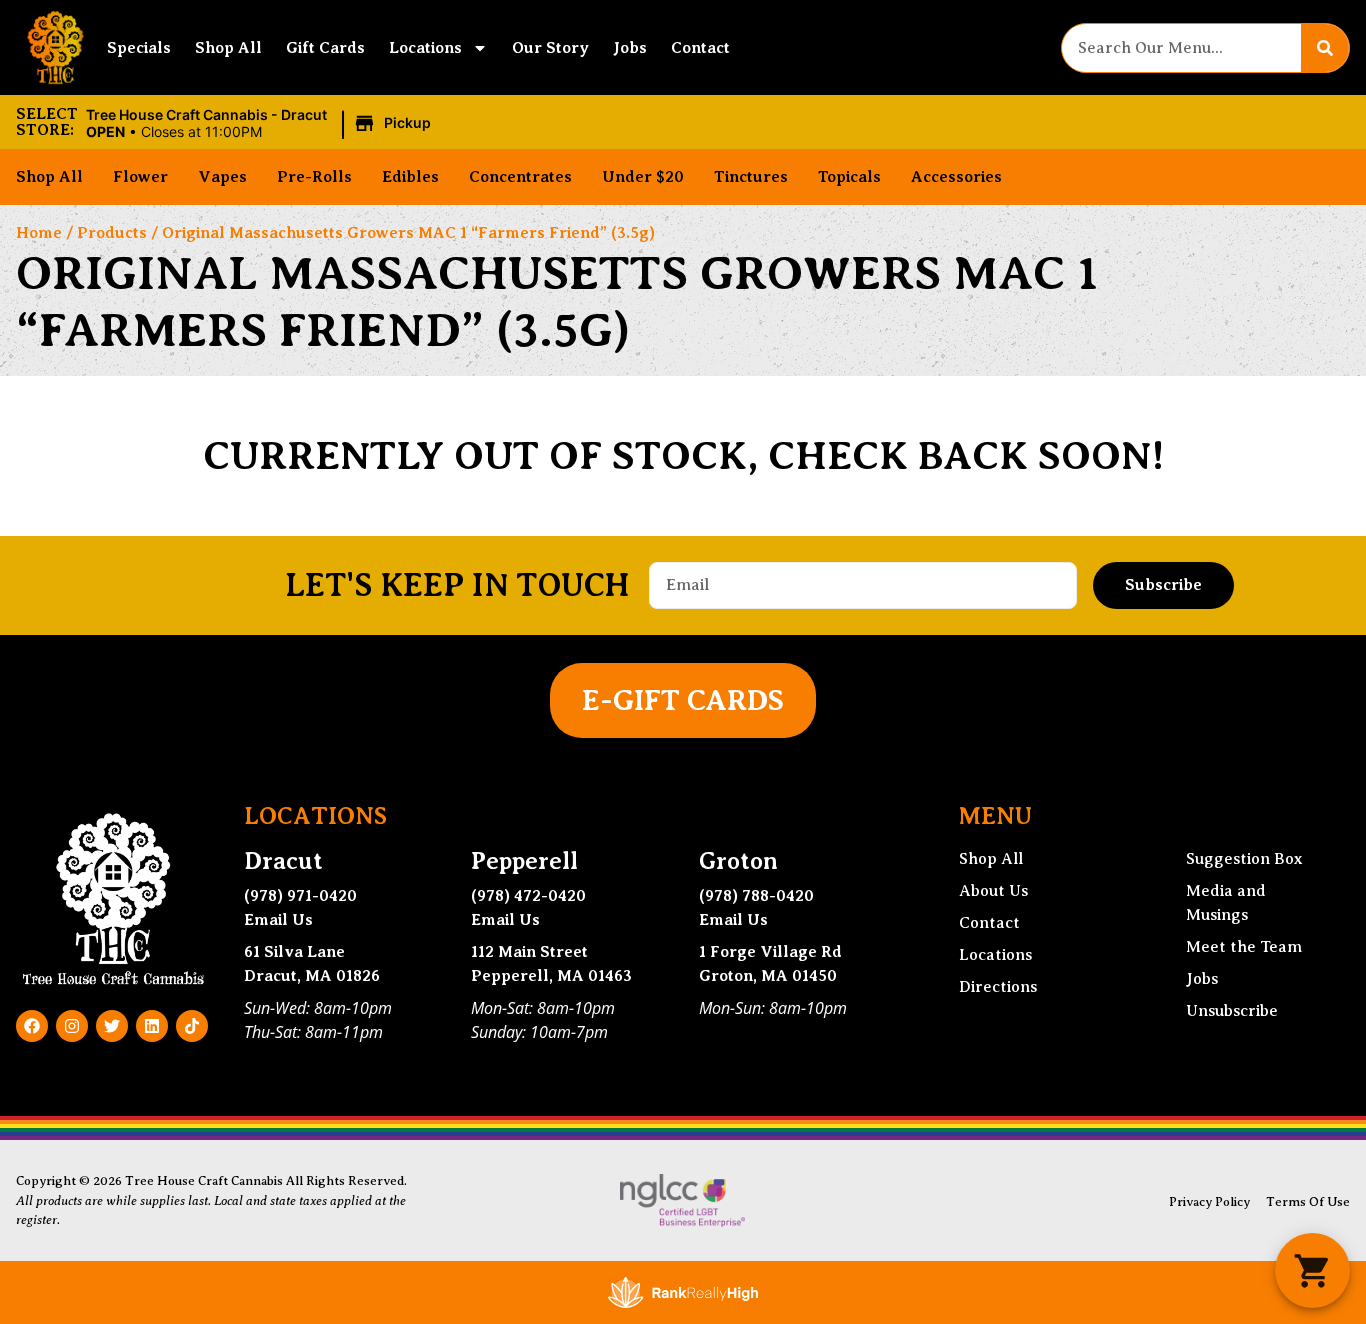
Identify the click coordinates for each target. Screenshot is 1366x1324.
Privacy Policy (1209, 1202)
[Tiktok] (192, 1026)
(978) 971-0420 (300, 896)
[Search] (1325, 48)
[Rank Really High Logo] (683, 1292)
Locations (425, 48)
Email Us (278, 920)
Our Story (550, 48)
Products (112, 233)
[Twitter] (112, 1026)
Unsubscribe (1232, 1011)
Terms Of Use (1308, 1202)
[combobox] (1181, 48)
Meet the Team (1244, 947)
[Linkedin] (152, 1026)
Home (39, 233)
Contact (700, 48)
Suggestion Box (1244, 859)
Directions (998, 987)
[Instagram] (72, 1026)
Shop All (228, 48)
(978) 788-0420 (756, 896)
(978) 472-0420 (528, 896)
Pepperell (524, 861)
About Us (993, 891)
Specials (139, 48)
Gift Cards (325, 48)
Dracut (283, 861)
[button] (261, 124)
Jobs (630, 48)
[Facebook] (32, 1026)
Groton (738, 861)
